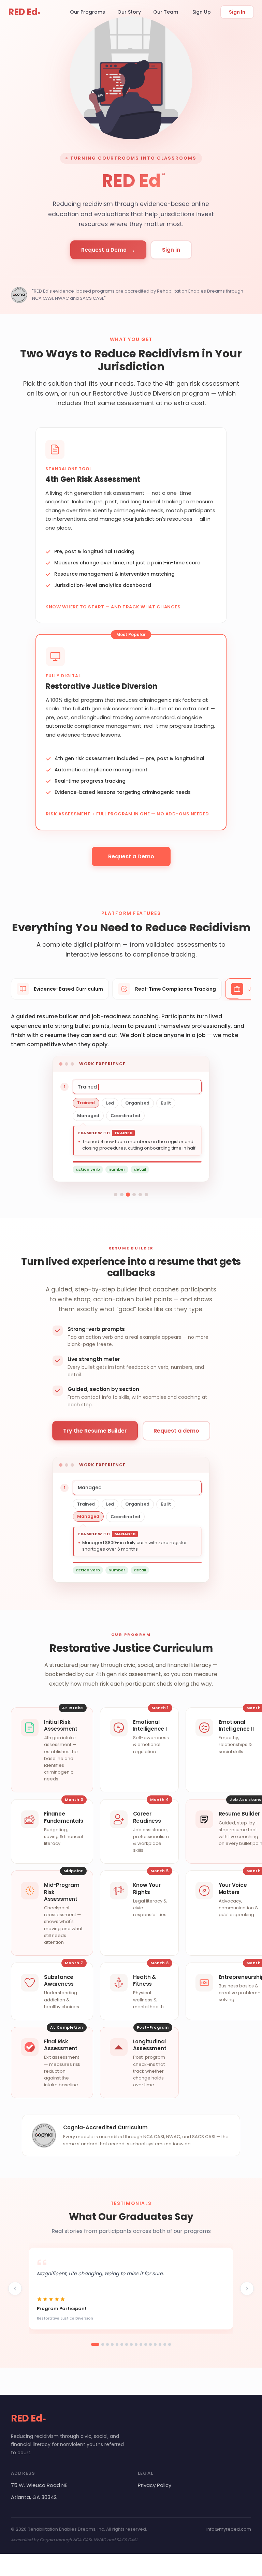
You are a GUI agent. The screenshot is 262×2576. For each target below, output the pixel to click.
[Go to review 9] (136, 2344)
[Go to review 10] (141, 2344)
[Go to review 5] (117, 2344)
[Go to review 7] (127, 2344)
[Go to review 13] (155, 2344)
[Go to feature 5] (140, 1195)
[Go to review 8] (131, 2344)
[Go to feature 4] (134, 1195)
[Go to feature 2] (122, 1195)
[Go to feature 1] (116, 1195)
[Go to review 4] (112, 2344)
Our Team (166, 12)
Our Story (129, 12)
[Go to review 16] (170, 2344)
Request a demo (176, 1431)
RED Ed (24, 12)
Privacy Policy (155, 2485)
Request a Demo (108, 250)
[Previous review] (15, 2289)
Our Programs (88, 12)
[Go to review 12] (150, 2344)
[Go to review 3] (107, 2344)
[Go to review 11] (146, 2344)
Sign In (237, 12)
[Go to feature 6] (146, 1195)
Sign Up (202, 12)
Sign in (171, 250)
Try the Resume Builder (95, 1431)
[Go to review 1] (95, 2344)
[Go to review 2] (103, 2344)
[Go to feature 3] (128, 1195)
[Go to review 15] (165, 2344)
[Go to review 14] (160, 2344)
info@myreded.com (229, 2529)
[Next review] (247, 2289)
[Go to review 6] (122, 2344)
